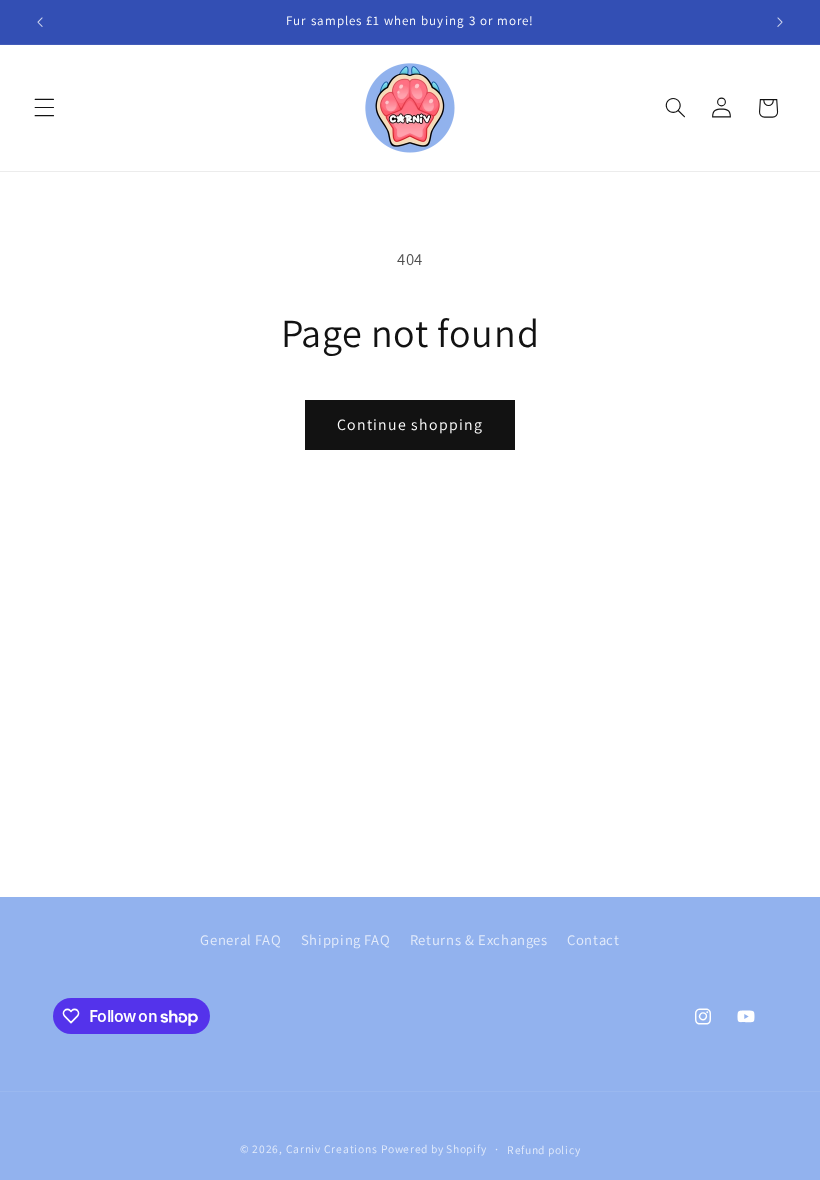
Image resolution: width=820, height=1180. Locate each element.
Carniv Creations (332, 1148)
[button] (44, 108)
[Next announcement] (780, 22)
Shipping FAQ (346, 939)
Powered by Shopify (433, 1148)
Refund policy (544, 1149)
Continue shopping (410, 424)
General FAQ (240, 939)
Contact (593, 939)
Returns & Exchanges (479, 939)
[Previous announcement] (40, 22)
